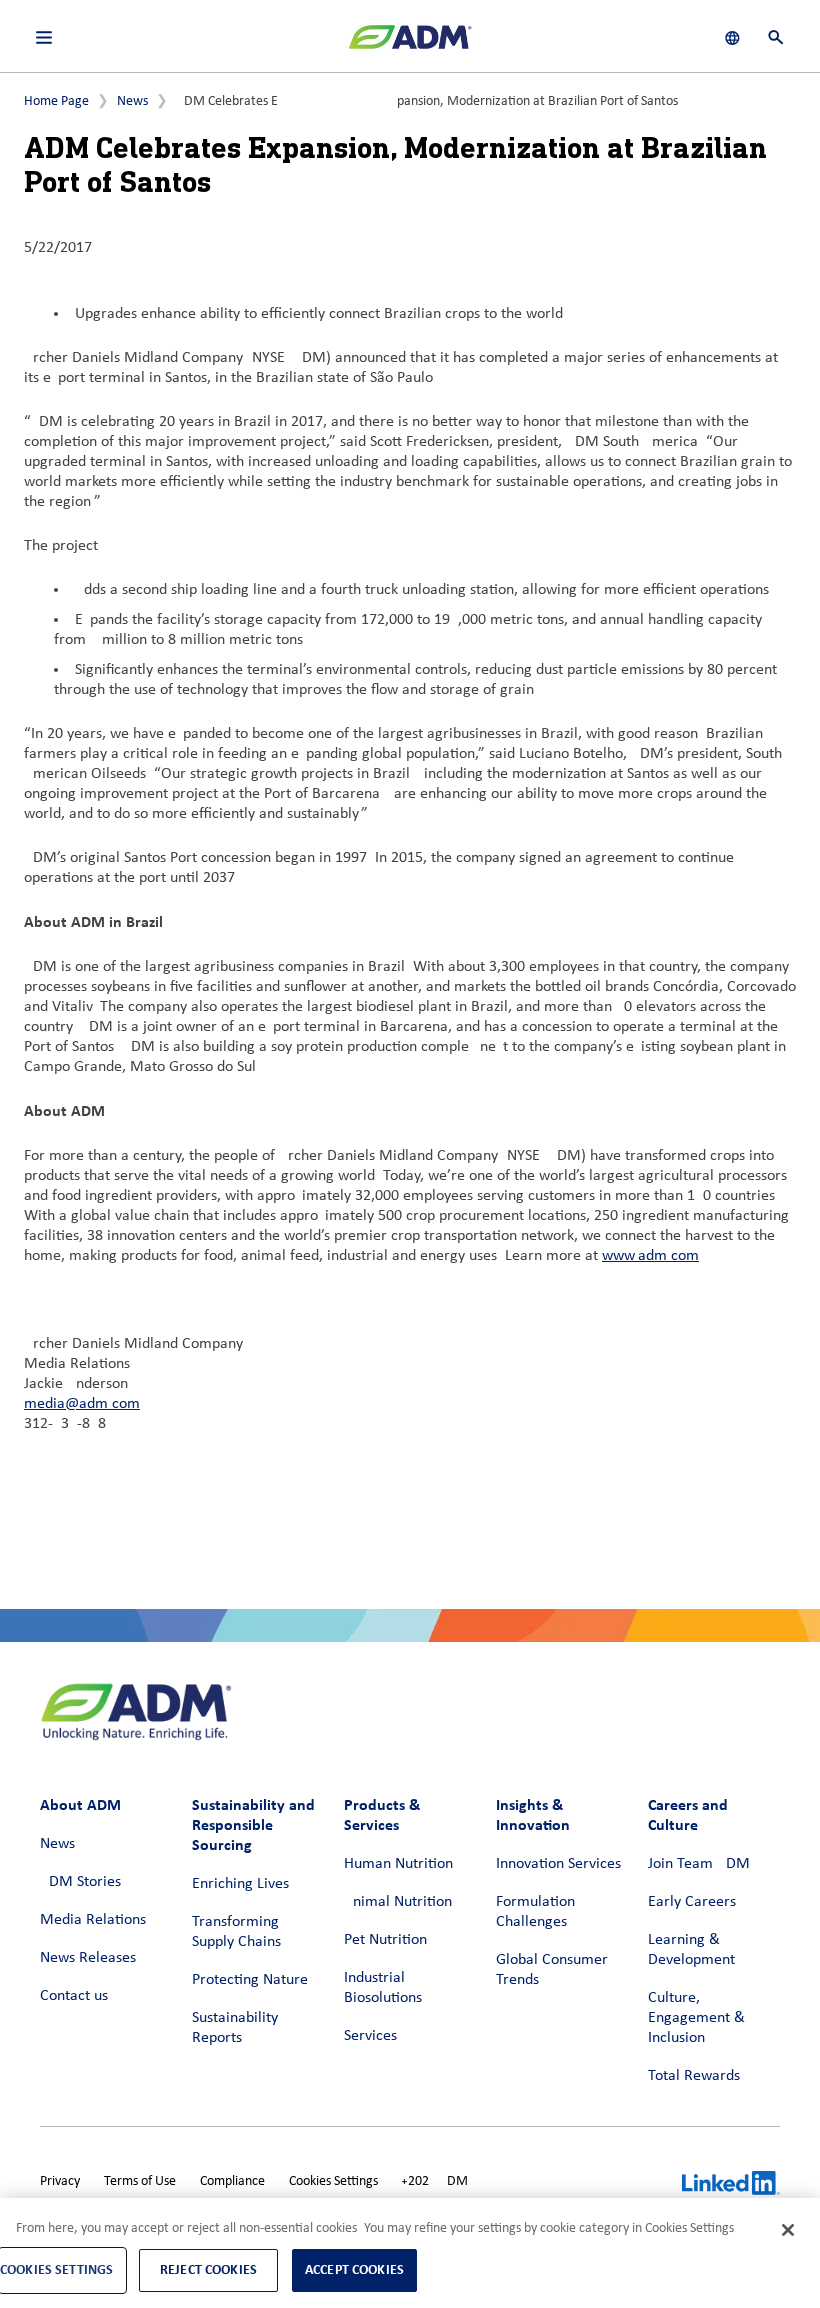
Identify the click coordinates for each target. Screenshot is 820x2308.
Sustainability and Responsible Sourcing (253, 1824)
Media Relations (93, 1920)
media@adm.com (82, 1404)
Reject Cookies (208, 2269)
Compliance (232, 2181)
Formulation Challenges (535, 1912)
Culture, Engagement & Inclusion (696, 2018)
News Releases (88, 1958)
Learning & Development (691, 1950)
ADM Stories (80, 1882)
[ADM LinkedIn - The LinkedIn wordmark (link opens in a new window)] (731, 2186)
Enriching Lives (240, 1884)
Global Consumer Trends (552, 1970)
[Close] (788, 2230)
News (132, 101)
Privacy (60, 2181)
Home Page (56, 101)
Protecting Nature (250, 1980)
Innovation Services (558, 1864)
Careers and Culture (688, 1814)
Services (370, 2036)
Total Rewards (694, 2076)
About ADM (80, 1804)
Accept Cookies (354, 2269)
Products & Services (382, 1814)
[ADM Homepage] (410, 45)
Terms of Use (140, 2181)
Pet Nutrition (385, 1940)
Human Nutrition (398, 1864)
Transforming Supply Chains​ (236, 1932)
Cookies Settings (333, 2181)
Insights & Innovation (533, 1814)
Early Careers (692, 1902)
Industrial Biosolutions (383, 1988)
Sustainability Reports (235, 2028)
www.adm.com (650, 1256)
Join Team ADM (699, 1864)
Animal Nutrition (398, 1902)
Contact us (74, 1996)
